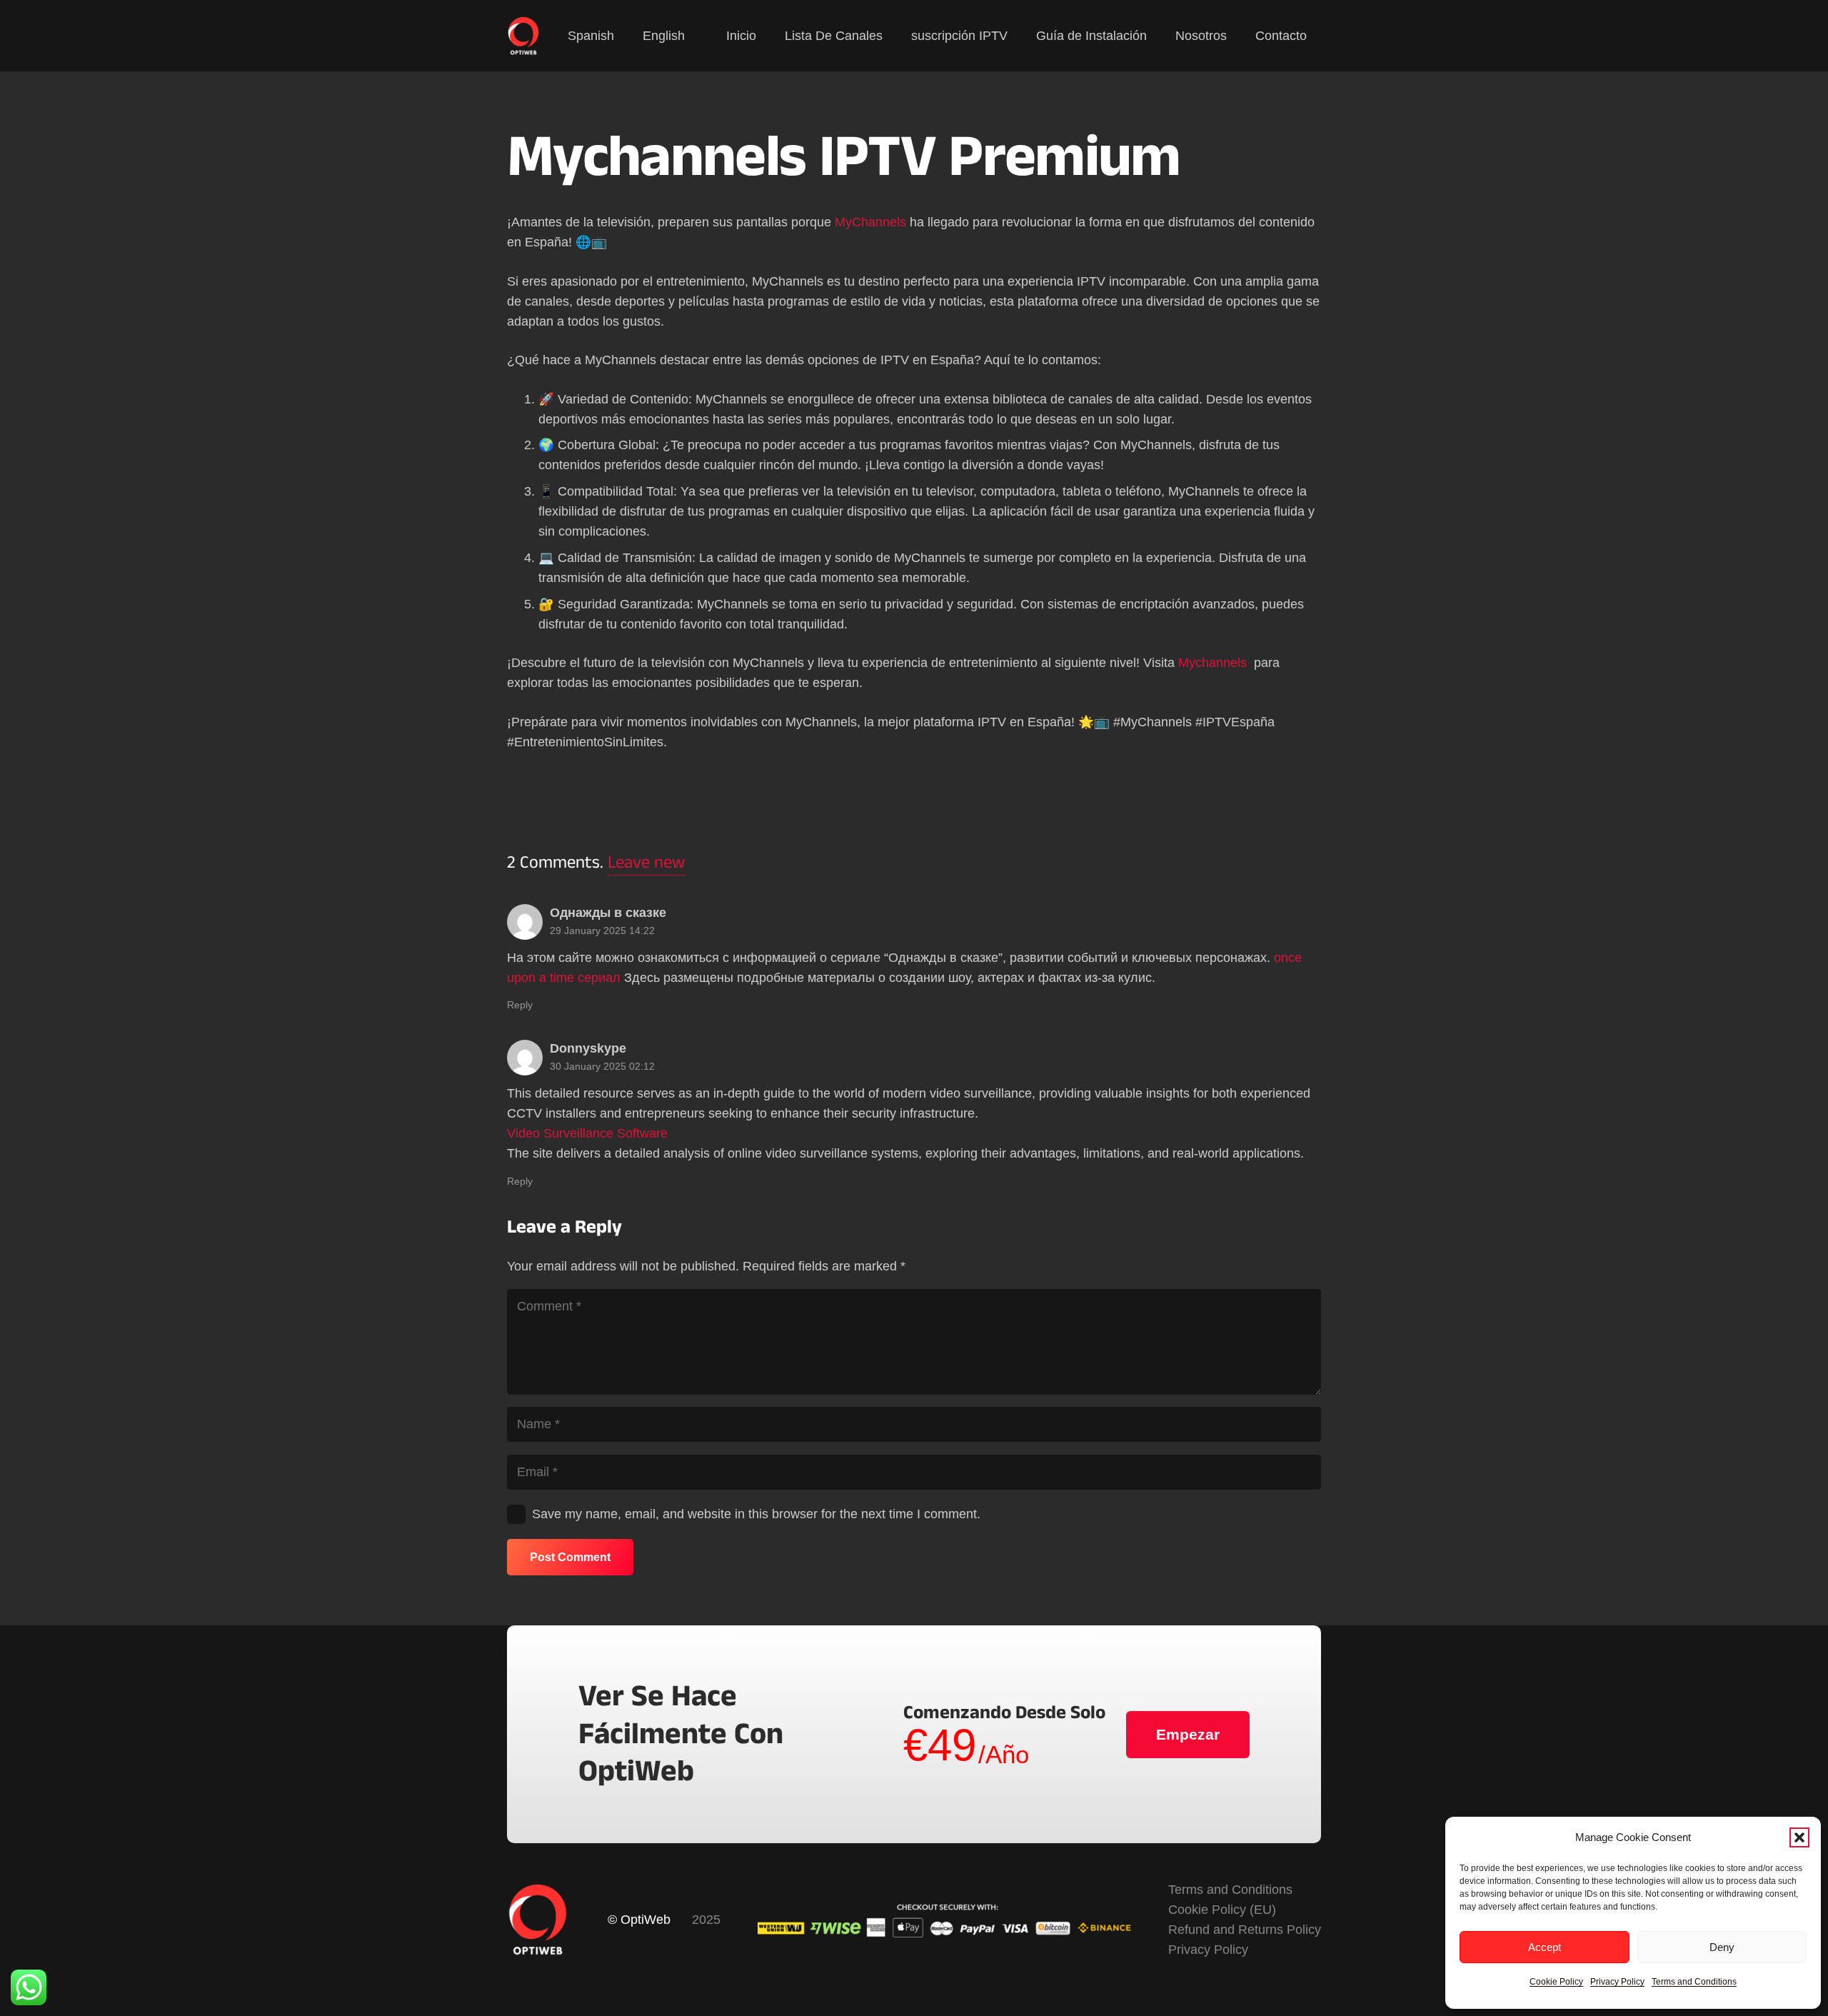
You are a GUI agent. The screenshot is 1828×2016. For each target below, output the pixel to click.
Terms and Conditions (1694, 1982)
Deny (1722, 1947)
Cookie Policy (1556, 1982)
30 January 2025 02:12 (602, 1066)
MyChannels (870, 222)
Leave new (646, 862)
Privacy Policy (1617, 1982)
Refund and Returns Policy (1245, 1930)
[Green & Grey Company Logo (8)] (524, 36)
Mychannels (1214, 663)
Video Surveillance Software (587, 1133)
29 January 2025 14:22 (602, 931)
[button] (1799, 1837)
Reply (520, 1005)
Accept (1545, 1947)
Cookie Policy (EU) (1222, 1910)
